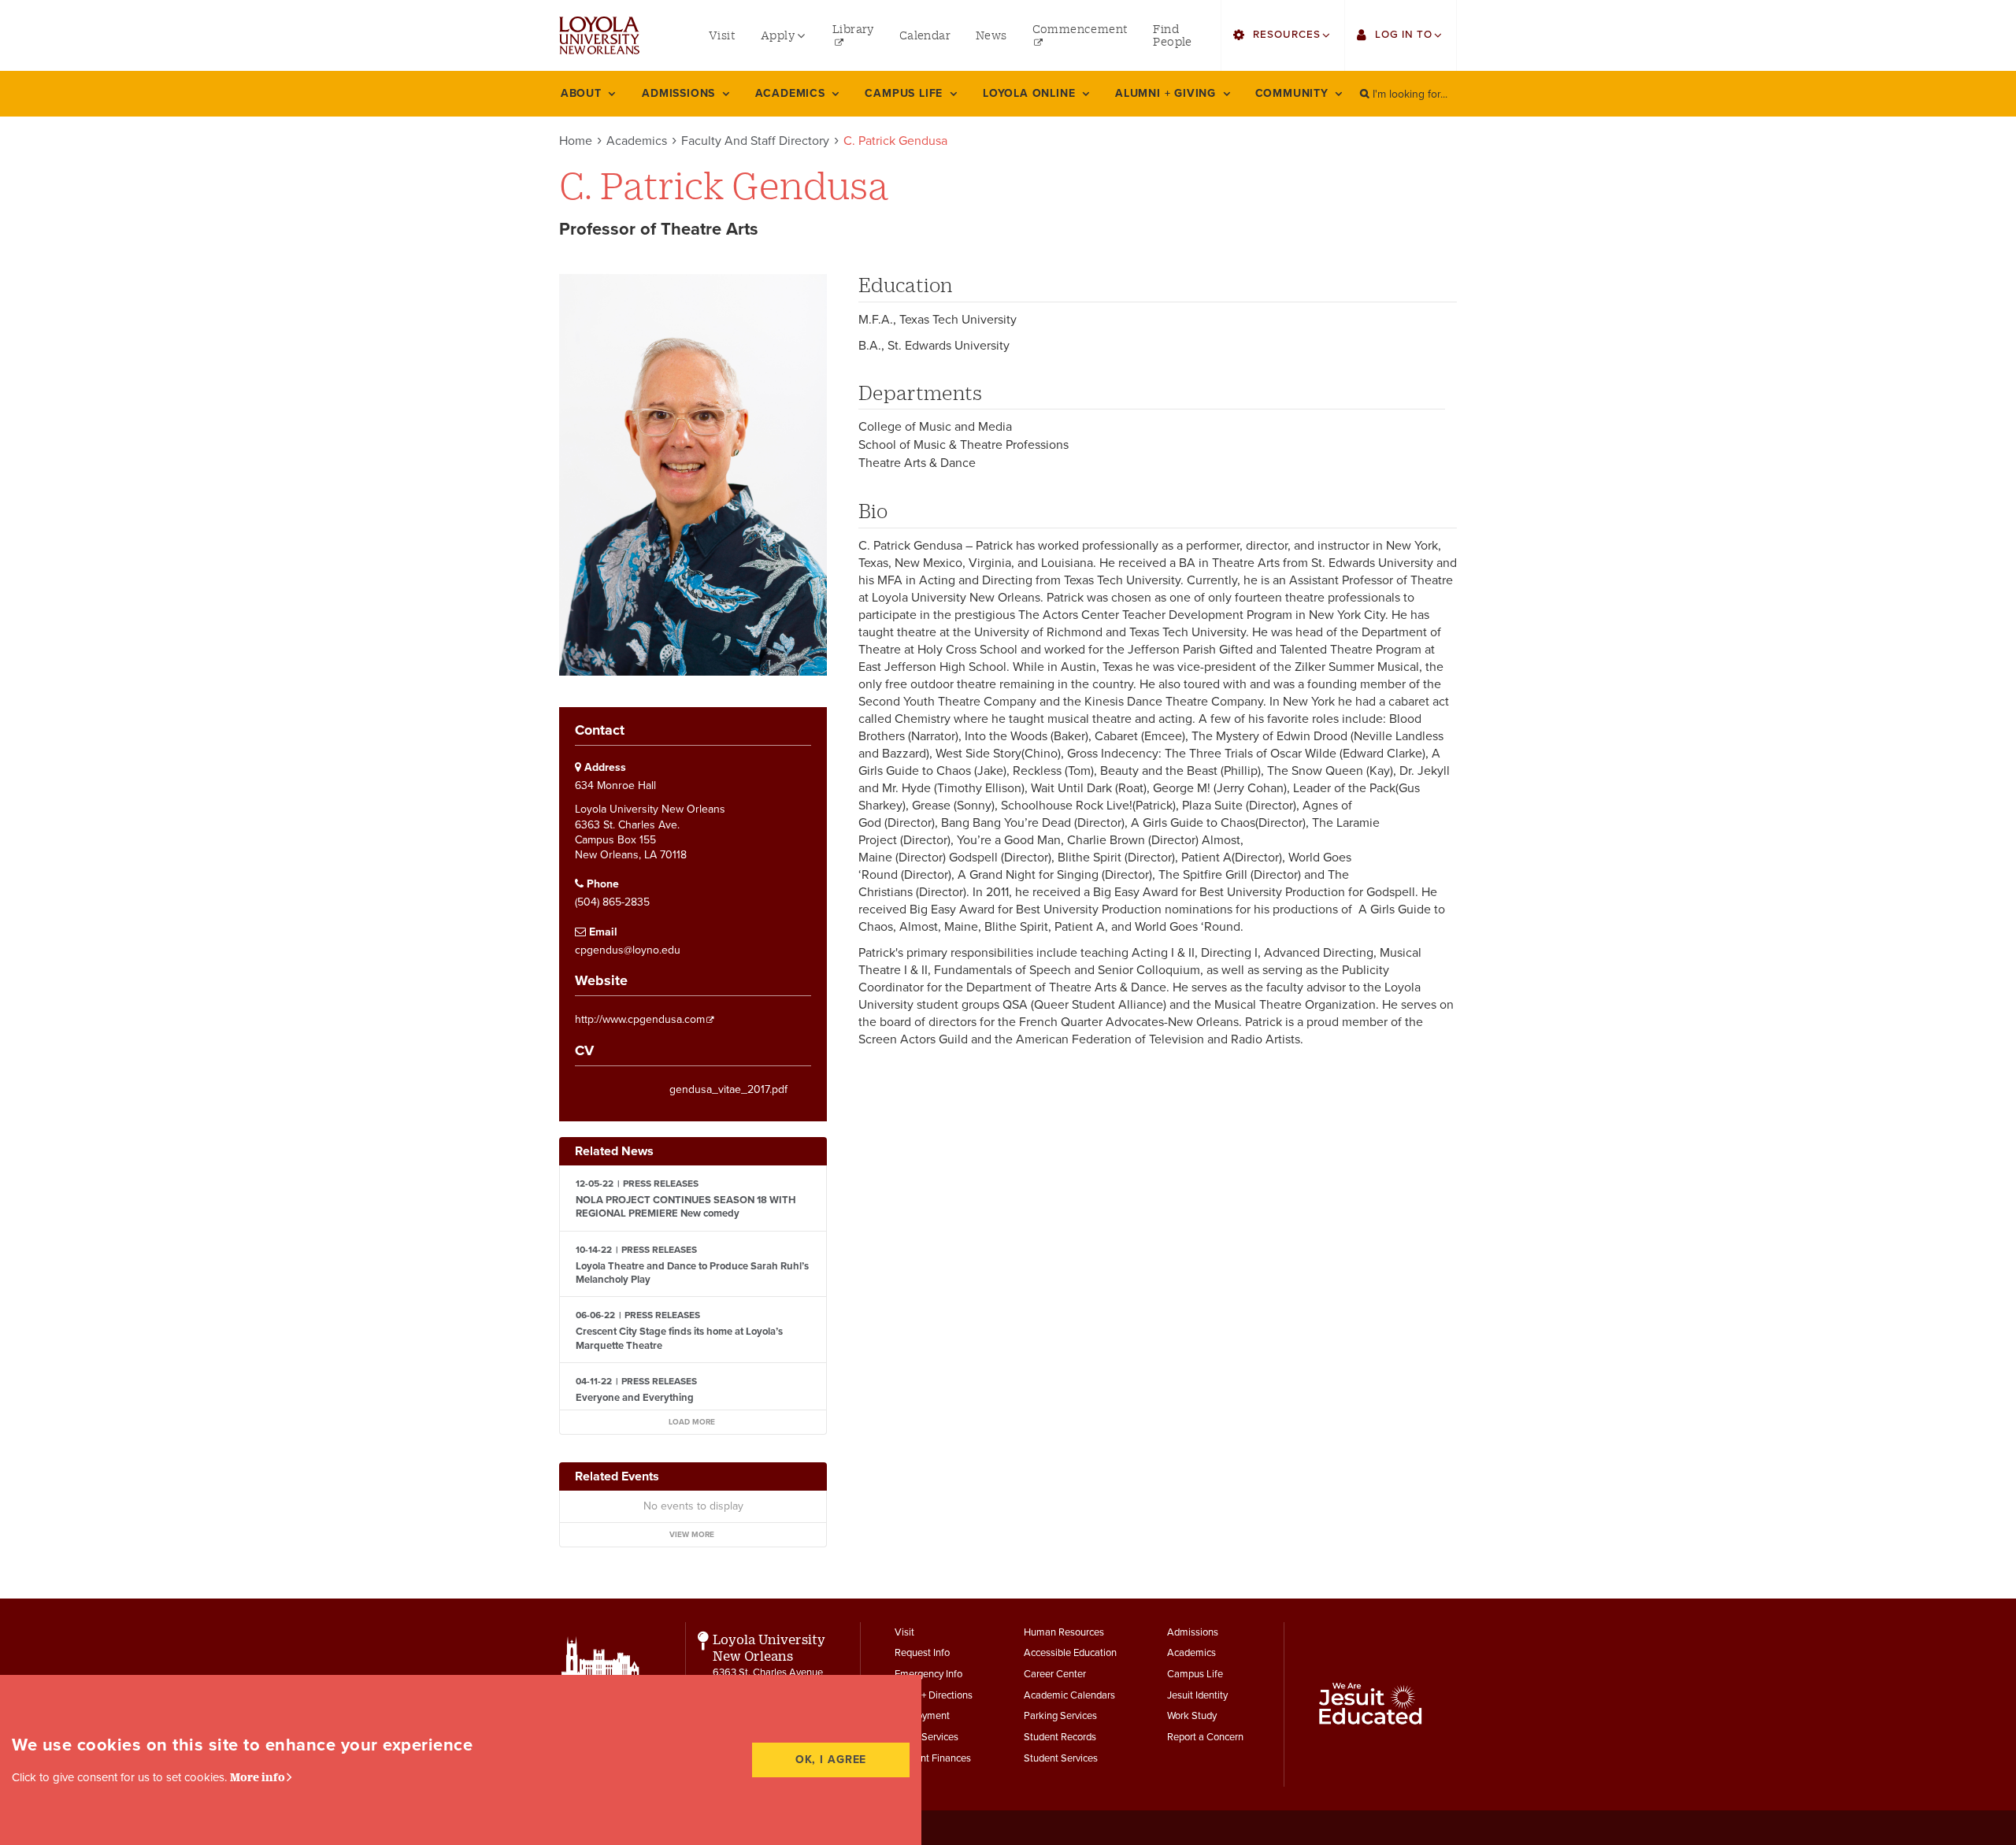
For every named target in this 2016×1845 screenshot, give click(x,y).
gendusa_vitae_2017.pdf (728, 1089)
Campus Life (1195, 1674)
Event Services (926, 1737)
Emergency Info (928, 1674)
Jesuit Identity (1197, 1695)
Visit (904, 1632)
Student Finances (933, 1758)
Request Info (922, 1653)
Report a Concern (1205, 1737)
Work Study (1192, 1716)
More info (258, 1777)
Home (576, 141)
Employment (922, 1716)
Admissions (1193, 1632)
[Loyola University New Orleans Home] (599, 35)
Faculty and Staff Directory (755, 141)
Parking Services (1060, 1716)
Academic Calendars (1069, 1695)
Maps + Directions (934, 1695)
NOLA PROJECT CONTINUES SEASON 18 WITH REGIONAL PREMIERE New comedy (686, 1207)
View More (692, 1535)
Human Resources (1064, 1632)
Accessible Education (1070, 1653)
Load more (692, 1422)
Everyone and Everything (635, 1398)
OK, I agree (831, 1760)
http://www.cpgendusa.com (640, 1019)
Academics (637, 141)
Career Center (1055, 1674)
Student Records (1060, 1737)
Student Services (1061, 1758)
